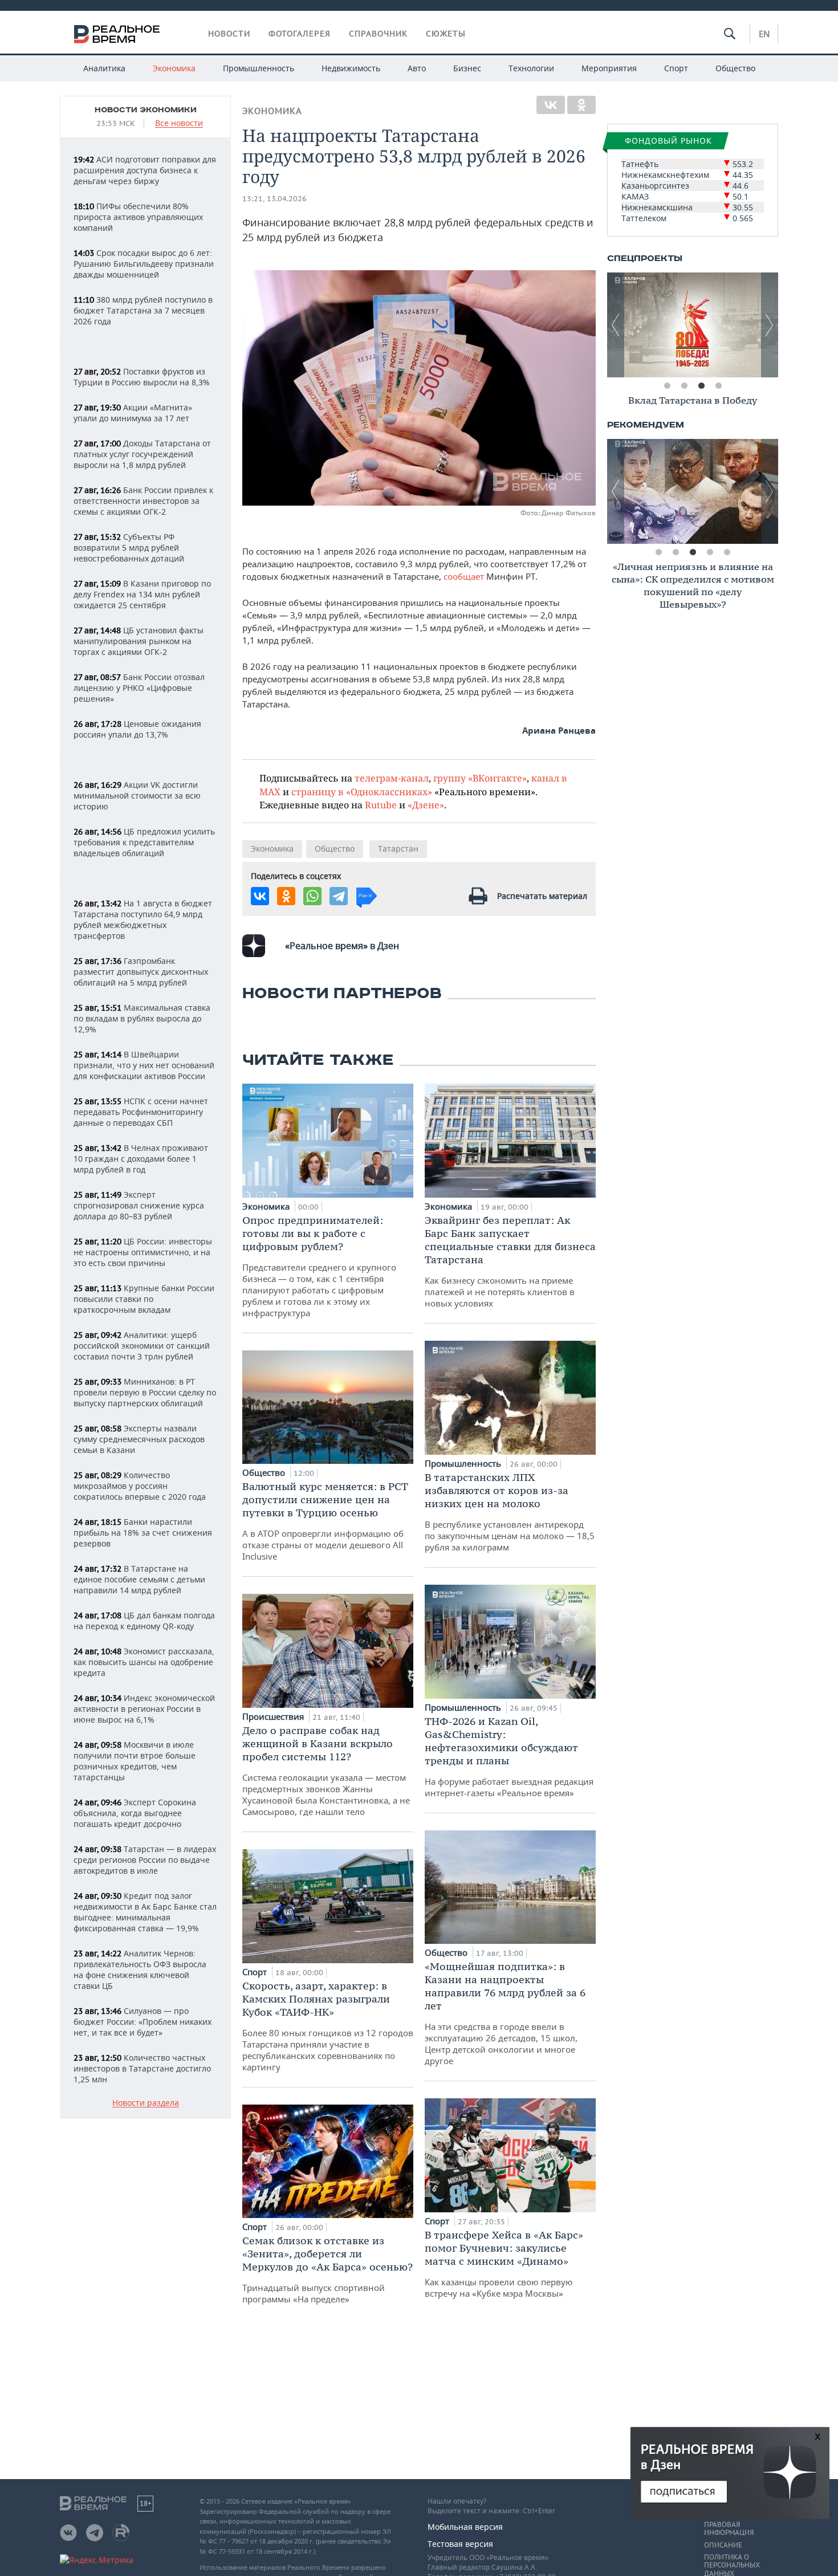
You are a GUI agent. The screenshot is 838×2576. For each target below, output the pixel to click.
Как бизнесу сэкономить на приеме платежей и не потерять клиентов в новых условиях (510, 1261)
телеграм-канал (392, 778)
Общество (735, 68)
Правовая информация (729, 2529)
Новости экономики (146, 110)
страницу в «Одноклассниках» (362, 791)
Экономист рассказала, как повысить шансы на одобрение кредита (144, 1662)
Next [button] (770, 325)
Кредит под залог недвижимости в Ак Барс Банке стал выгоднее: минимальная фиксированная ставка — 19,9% (145, 1912)
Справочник (378, 34)
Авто (417, 68)
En (764, 34)
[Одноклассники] (581, 105)
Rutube (381, 805)
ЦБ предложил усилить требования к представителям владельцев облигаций (144, 842)
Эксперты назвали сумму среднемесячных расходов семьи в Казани (139, 1439)
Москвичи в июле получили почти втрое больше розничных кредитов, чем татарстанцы (135, 1761)
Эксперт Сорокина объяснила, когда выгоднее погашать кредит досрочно (135, 1813)
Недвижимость (351, 68)
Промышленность (259, 68)
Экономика (174, 68)
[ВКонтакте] (551, 105)
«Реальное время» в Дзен (342, 946)
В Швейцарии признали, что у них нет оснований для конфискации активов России (144, 1065)
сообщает (464, 576)
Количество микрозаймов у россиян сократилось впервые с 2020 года (140, 1486)
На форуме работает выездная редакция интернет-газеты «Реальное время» (509, 1757)
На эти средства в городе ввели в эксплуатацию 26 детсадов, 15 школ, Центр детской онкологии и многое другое (505, 2013)
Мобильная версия (465, 2527)
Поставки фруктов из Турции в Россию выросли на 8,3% (142, 377)
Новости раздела (146, 2103)
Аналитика (104, 68)
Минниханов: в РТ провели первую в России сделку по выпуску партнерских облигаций (145, 1392)
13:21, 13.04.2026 (274, 199)
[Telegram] (339, 896)
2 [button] (684, 386)
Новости (229, 34)
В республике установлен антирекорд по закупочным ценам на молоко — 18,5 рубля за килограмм (510, 1512)
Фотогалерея (300, 34)
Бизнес (467, 68)
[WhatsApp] (312, 896)
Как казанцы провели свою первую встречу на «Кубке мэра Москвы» (504, 2264)
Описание (723, 2545)
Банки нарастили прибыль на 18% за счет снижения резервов (143, 1533)
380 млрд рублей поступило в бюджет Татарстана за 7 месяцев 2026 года (143, 310)
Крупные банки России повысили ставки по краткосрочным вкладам (144, 1299)
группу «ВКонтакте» (480, 778)
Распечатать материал (542, 896)
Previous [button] (616, 325)
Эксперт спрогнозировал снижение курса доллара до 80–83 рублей (139, 1205)
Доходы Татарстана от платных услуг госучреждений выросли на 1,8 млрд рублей (142, 454)
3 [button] (701, 386)
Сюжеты (446, 34)
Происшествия (274, 1716)
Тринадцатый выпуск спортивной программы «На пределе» (328, 2269)
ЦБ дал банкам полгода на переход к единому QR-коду (144, 1621)
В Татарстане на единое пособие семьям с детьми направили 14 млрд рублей (139, 1579)
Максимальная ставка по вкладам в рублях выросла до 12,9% (142, 1018)
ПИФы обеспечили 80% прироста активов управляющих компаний (138, 217)
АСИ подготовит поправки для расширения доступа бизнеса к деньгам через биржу (145, 170)
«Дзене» (426, 805)
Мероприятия (609, 68)
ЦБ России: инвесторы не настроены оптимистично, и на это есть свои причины (143, 1252)
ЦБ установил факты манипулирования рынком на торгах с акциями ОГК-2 (139, 641)
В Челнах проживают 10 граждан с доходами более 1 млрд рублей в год (141, 1159)
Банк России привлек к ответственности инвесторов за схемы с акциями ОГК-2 (143, 501)
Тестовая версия (460, 2544)
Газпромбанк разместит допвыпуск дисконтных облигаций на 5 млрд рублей (141, 972)
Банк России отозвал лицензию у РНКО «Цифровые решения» (139, 688)
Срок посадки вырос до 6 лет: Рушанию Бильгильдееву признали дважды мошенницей (144, 264)
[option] (693, 325)
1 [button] (667, 386)
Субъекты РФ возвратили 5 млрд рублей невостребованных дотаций (129, 548)
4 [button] (718, 386)
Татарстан (398, 849)
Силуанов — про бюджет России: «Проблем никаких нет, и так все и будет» (143, 2022)
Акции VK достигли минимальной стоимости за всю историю (137, 795)
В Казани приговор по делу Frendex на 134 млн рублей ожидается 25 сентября (142, 594)
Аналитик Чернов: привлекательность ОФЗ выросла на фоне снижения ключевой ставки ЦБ (140, 1969)
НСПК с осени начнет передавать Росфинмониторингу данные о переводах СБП (141, 1112)
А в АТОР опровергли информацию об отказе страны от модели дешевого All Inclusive (325, 1521)
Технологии (531, 68)
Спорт (676, 68)
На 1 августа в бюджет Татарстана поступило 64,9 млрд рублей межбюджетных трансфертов (143, 919)
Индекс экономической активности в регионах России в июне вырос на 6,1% (144, 1709)
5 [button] (727, 552)
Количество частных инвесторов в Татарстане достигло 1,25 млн (142, 2068)
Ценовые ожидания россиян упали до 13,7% (137, 729)
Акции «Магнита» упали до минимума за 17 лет (133, 413)
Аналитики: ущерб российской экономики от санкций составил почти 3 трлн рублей (142, 1346)
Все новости (179, 123)
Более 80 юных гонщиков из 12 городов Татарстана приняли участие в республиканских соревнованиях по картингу (328, 2026)
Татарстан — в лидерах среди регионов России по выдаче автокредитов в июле (145, 1860)
